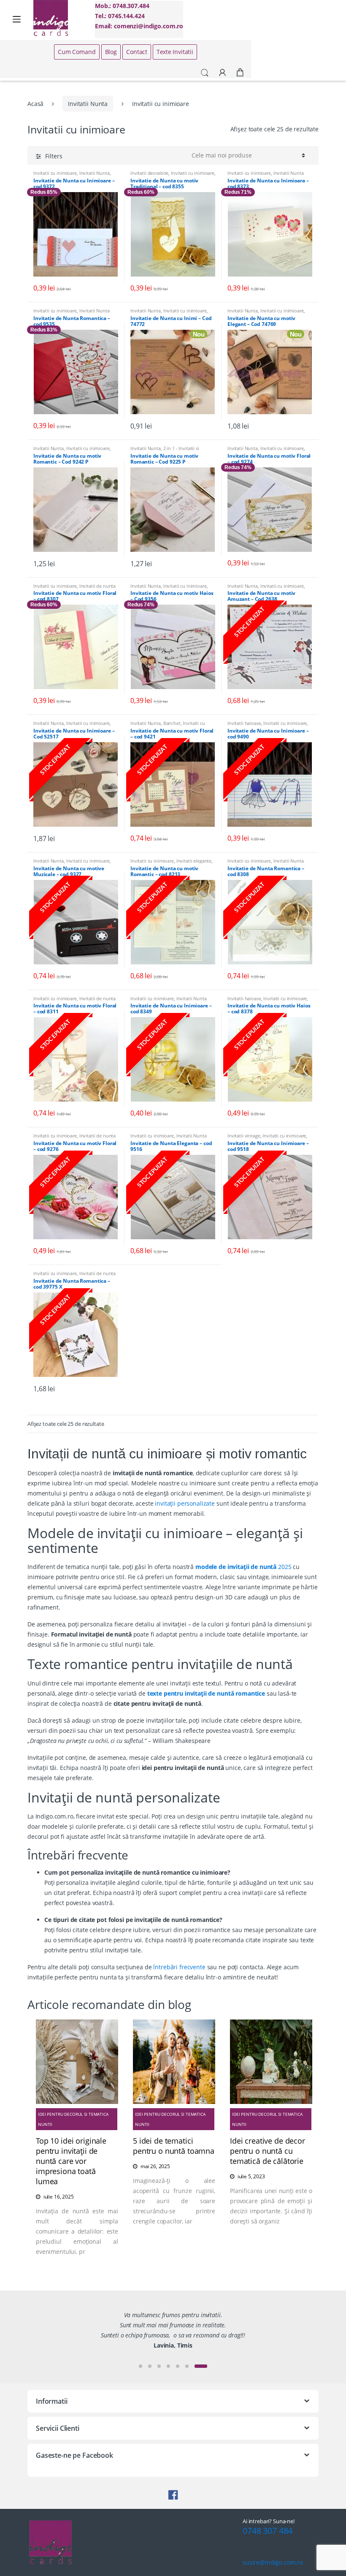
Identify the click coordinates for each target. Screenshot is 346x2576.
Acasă (35, 104)
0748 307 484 (268, 2531)
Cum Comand (77, 52)
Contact (137, 52)
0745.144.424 (126, 16)
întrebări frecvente (179, 1967)
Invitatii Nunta (88, 104)
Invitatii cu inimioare (55, 173)
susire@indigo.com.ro (273, 2562)
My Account (222, 73)
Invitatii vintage (244, 1136)
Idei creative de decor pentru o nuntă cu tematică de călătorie (268, 2151)
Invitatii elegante (194, 861)
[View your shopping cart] (240, 73)
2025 (243, 1567)
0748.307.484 (131, 6)
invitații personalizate (185, 1503)
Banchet (172, 723)
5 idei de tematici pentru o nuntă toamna (174, 2146)
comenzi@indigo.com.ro (149, 26)
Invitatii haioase (244, 723)
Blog (111, 52)
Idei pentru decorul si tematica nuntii (73, 2119)
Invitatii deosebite (149, 173)
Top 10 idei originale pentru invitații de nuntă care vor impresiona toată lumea (71, 2161)
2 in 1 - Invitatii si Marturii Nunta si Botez (165, 451)
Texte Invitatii (175, 52)
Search (205, 73)
